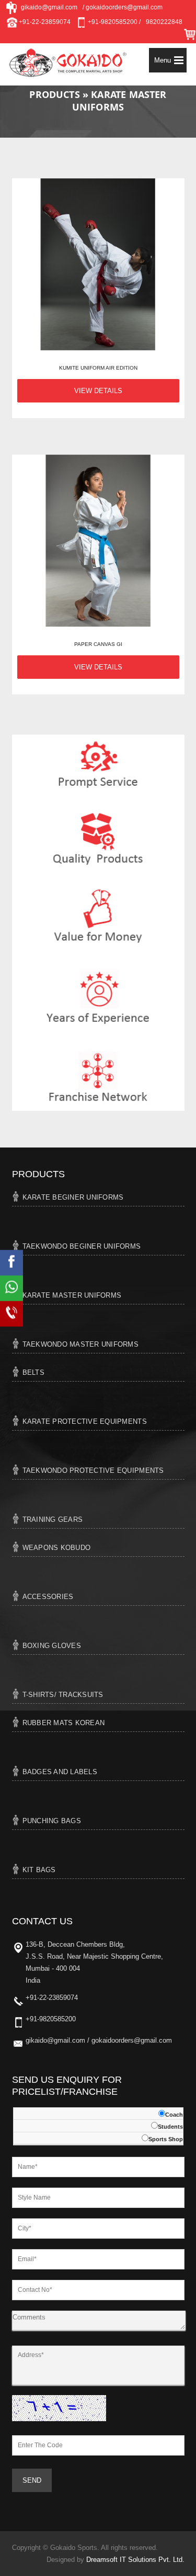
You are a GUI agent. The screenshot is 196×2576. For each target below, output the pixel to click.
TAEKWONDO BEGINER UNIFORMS (82, 1246)
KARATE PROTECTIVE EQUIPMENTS (85, 1421)
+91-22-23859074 (44, 22)
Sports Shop (166, 2139)
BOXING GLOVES (52, 1646)
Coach (174, 2115)
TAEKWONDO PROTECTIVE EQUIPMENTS (93, 1470)
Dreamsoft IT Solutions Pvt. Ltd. (135, 2560)
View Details (98, 391)
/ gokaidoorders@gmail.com (123, 7)
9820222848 (164, 22)
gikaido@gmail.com (48, 7)
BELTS (33, 1372)
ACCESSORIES (48, 1597)
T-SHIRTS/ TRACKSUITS (63, 1695)
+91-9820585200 (51, 2019)
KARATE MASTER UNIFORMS (72, 1295)
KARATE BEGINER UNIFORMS (73, 1197)
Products (56, 94)
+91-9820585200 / (113, 22)
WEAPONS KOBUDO (57, 1548)
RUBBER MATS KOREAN (64, 1723)
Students (170, 2127)
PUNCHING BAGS (52, 1821)
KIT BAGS (39, 1870)
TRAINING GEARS (53, 1519)
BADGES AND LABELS (60, 1772)
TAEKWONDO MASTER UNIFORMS (81, 1344)
